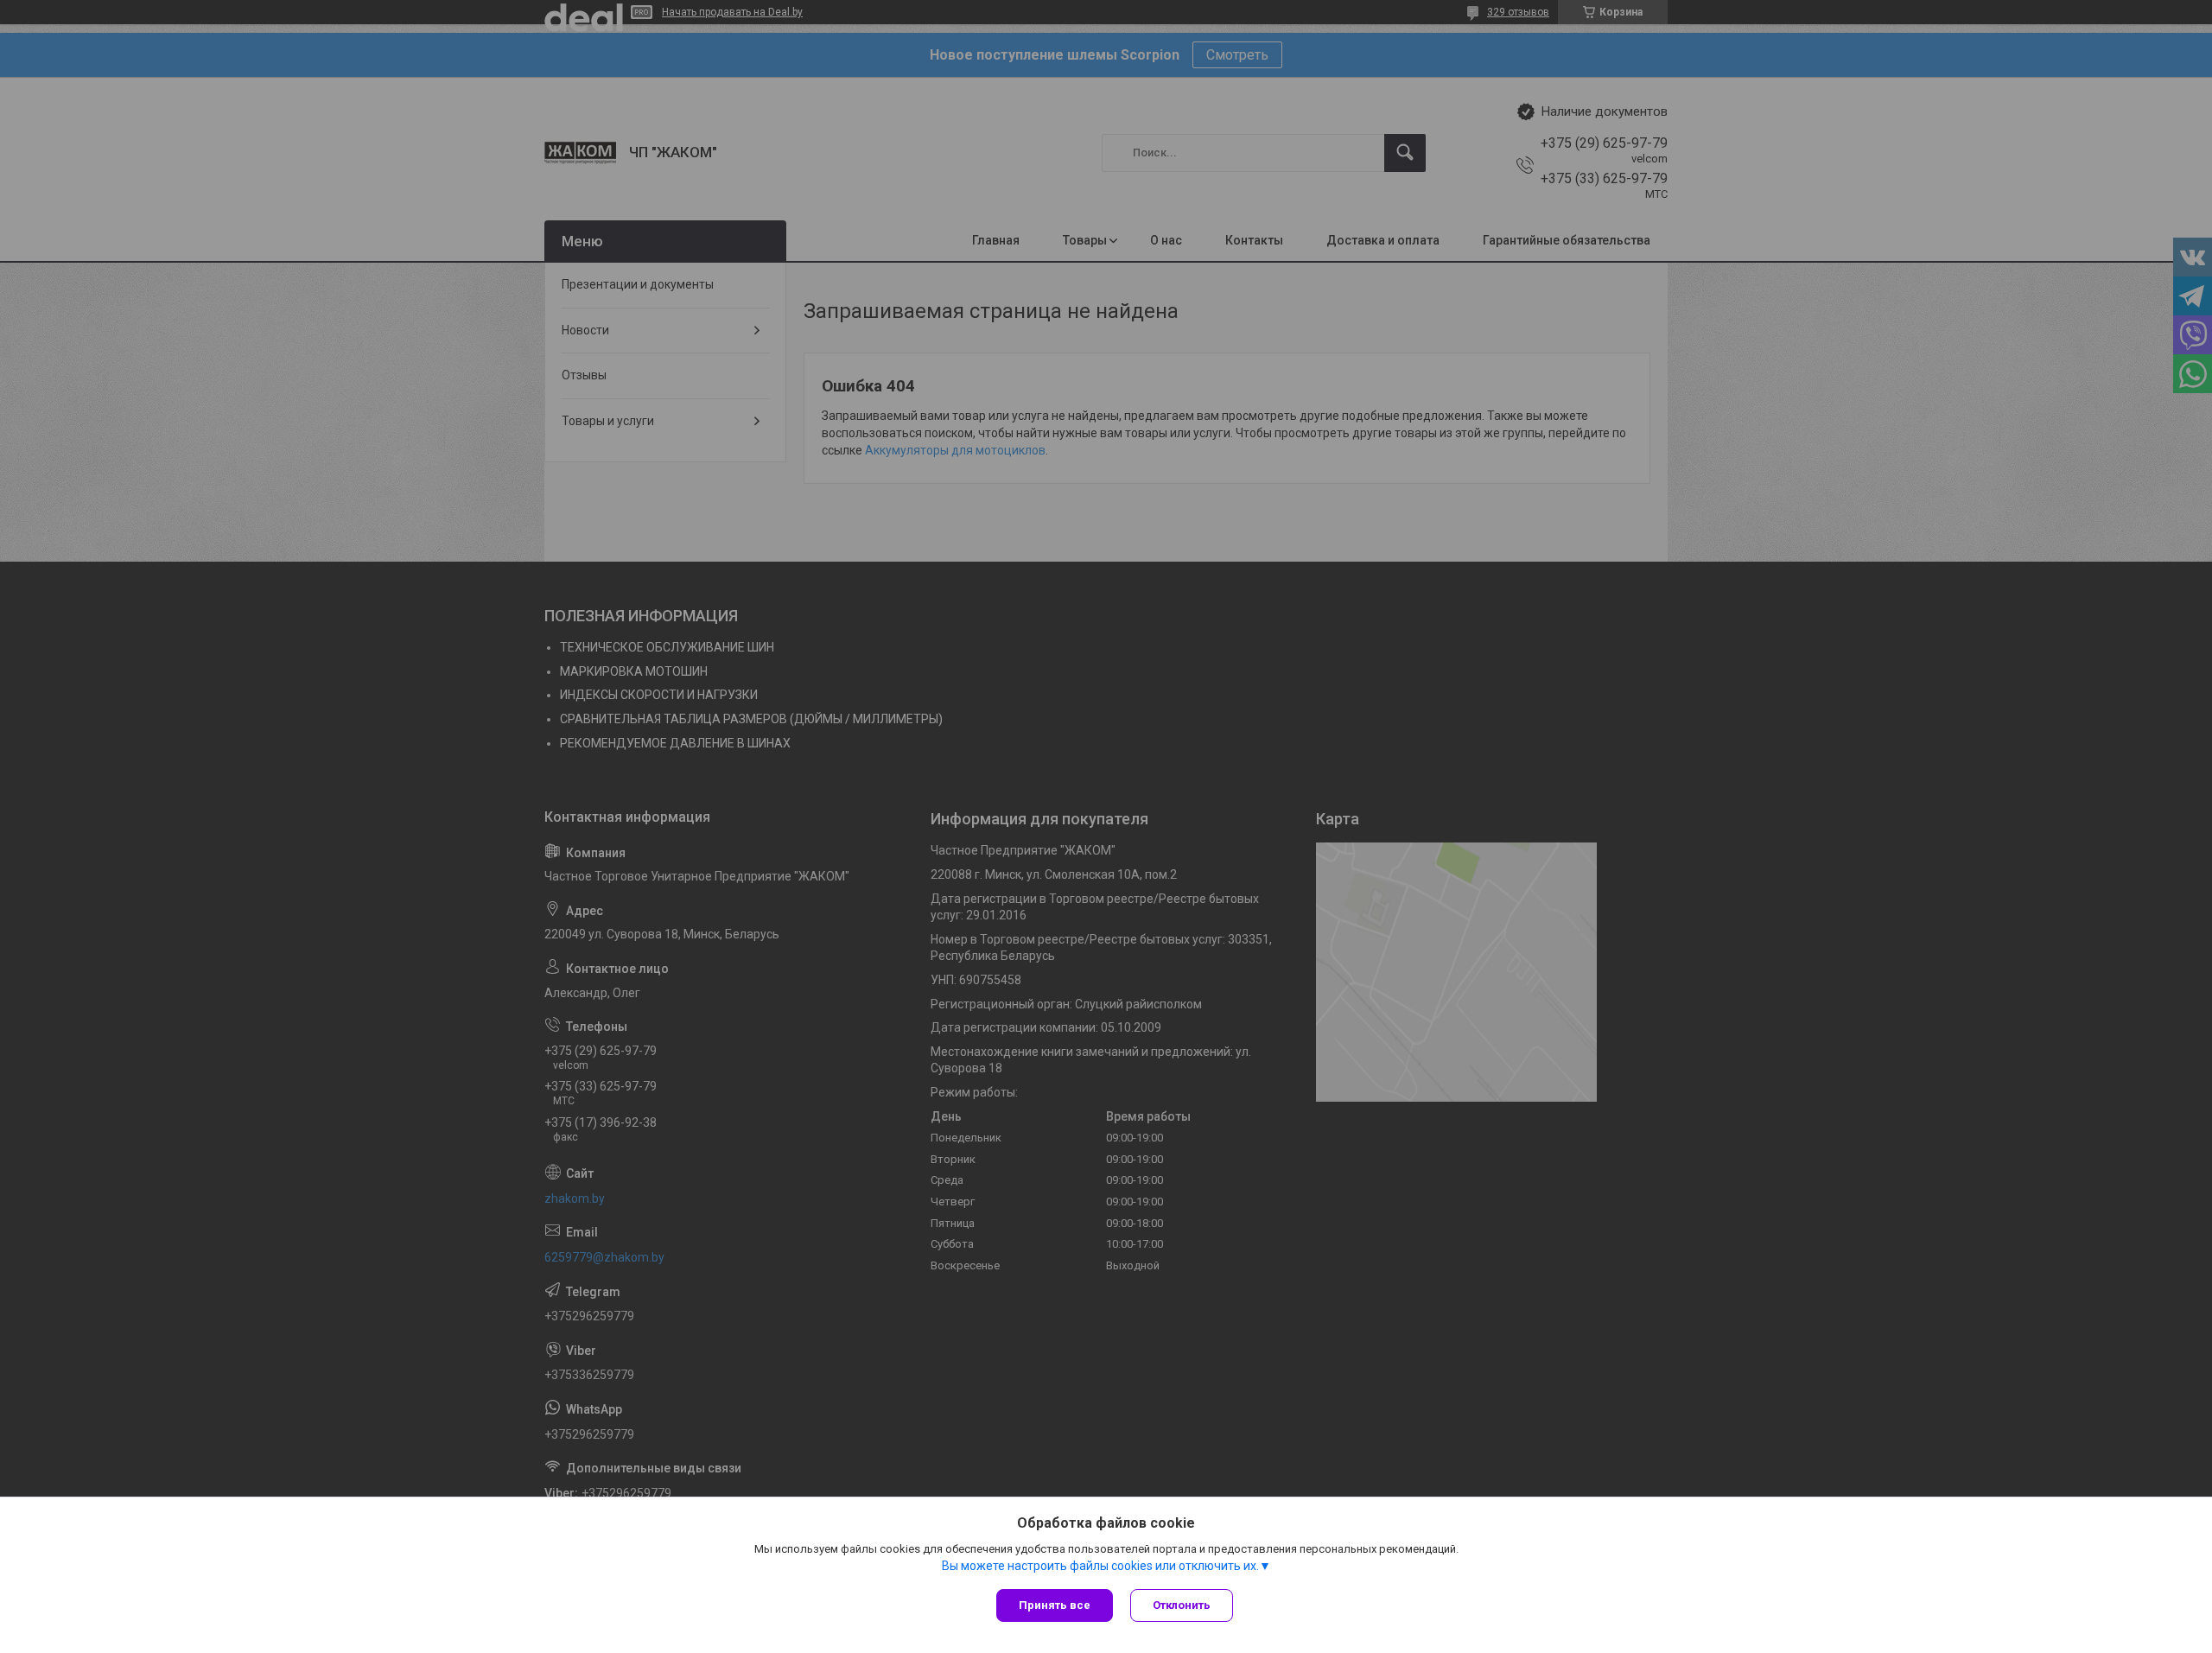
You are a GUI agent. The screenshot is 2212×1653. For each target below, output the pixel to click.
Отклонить (1182, 1605)
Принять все (1055, 1605)
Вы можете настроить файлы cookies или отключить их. (1100, 1566)
